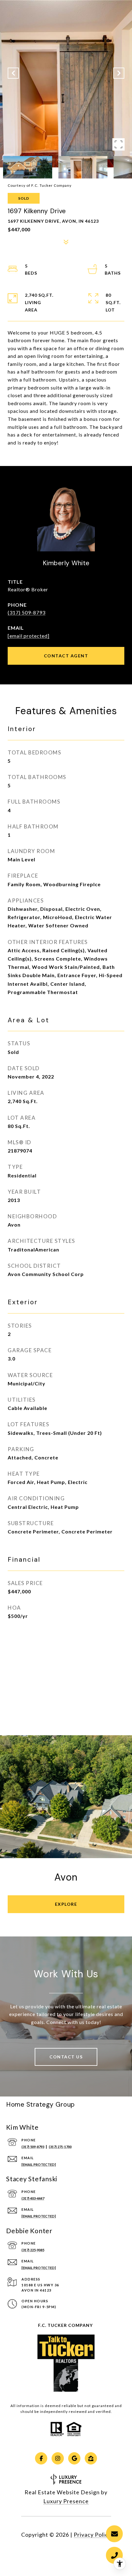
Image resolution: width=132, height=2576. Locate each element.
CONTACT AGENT (66, 656)
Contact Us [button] (66, 2057)
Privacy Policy (92, 2535)
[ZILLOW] (91, 2458)
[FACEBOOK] (41, 2458)
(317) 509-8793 (27, 612)
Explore (66, 1904)
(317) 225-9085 (33, 2250)
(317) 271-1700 (60, 2147)
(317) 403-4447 (33, 2198)
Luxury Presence (66, 2501)
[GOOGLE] (74, 2458)
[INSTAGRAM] (58, 2458)
